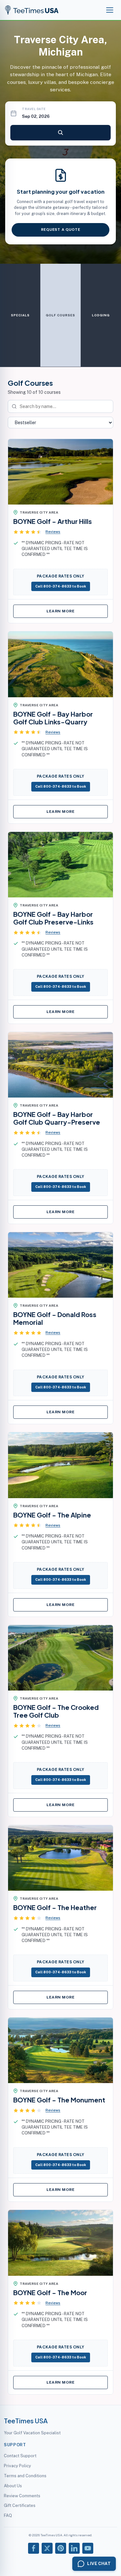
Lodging (101, 315)
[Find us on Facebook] (34, 2548)
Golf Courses (60, 315)
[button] (37, 532)
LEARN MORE (60, 611)
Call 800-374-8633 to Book (61, 586)
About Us (13, 2486)
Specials (20, 315)
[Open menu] (110, 10)
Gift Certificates (20, 2505)
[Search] (60, 133)
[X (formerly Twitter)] (47, 2548)
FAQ (8, 2515)
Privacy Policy (17, 2466)
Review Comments (22, 2496)
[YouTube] (88, 2548)
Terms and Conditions (25, 2476)
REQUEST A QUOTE (61, 230)
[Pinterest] (61, 2548)
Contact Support (20, 2456)
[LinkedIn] (74, 2548)
